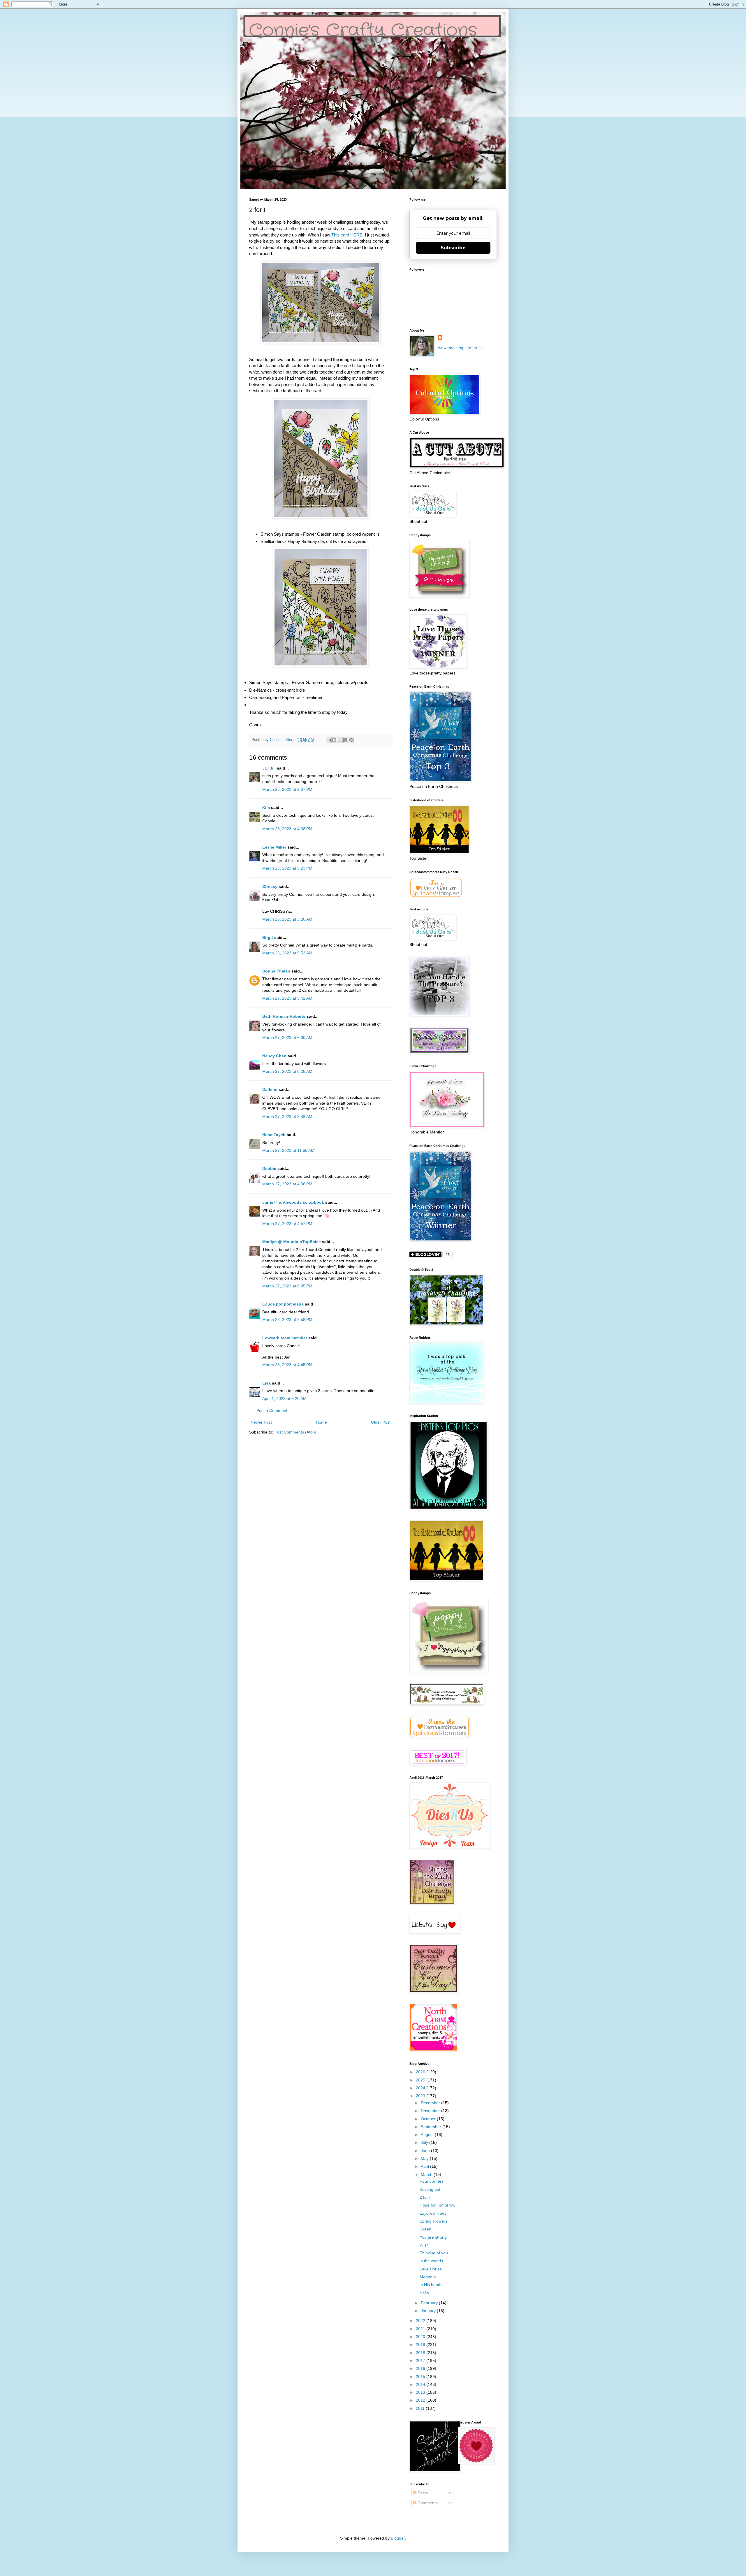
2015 (421, 2377)
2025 (421, 2080)
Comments (427, 2503)
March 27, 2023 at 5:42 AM (287, 998)
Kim (266, 807)
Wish (424, 2245)
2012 (421, 2400)
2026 (421, 2072)
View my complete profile (461, 348)
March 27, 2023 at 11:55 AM (288, 1150)
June (426, 2151)
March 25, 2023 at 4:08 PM (287, 829)
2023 (421, 2096)
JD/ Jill (269, 768)
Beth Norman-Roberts (284, 1016)
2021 (421, 2329)
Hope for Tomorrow (437, 2205)
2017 (421, 2361)
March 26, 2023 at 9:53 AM (287, 953)
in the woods (431, 2261)
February (430, 2303)
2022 (421, 2321)
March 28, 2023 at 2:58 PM (287, 1319)
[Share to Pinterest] (351, 740)
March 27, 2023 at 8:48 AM (287, 1117)
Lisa (266, 1383)
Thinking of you (434, 2253)
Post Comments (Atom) (296, 1432)
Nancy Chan (274, 1056)
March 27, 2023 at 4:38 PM (287, 1184)
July (425, 2142)
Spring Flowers (433, 2221)
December (431, 2103)
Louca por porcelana (283, 1304)
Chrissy (270, 886)
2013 (421, 2392)
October (429, 2119)
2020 (421, 2337)
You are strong (433, 2237)
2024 (421, 2088)
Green (425, 2229)
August (428, 2135)
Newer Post (261, 1422)
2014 (421, 2384)
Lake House (431, 2269)
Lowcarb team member (285, 1338)
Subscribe (453, 248)
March (427, 2174)
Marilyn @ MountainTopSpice (292, 1242)
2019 (421, 2344)
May (425, 2158)
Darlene (270, 1089)
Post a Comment (272, 1410)
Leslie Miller (274, 847)
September (432, 2127)
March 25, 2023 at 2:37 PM (287, 789)
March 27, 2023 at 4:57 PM (287, 1224)
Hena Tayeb (274, 1135)
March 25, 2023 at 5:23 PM (287, 868)
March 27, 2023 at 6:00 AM (287, 1038)
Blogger (398, 2538)
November (431, 2111)
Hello (424, 2293)
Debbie (269, 1168)
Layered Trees (433, 2213)
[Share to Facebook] (345, 740)
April (425, 2166)
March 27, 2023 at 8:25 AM (287, 1071)
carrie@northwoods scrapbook (293, 1202)
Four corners (432, 2181)
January (429, 2311)
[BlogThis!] (334, 740)
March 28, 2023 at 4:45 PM (287, 1365)
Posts (422, 2493)
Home (321, 1422)
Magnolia (428, 2277)
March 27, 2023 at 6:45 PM (287, 1286)
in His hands (431, 2285)
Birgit (268, 937)
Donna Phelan (276, 971)
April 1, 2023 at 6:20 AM (284, 1399)
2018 (421, 2353)
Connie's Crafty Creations (363, 31)
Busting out (430, 2189)
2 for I (425, 2197)
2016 (421, 2368)
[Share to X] (340, 740)
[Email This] (329, 740)
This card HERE (347, 235)
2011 (421, 2408)
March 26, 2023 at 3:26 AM (287, 919)
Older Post (381, 1422)
